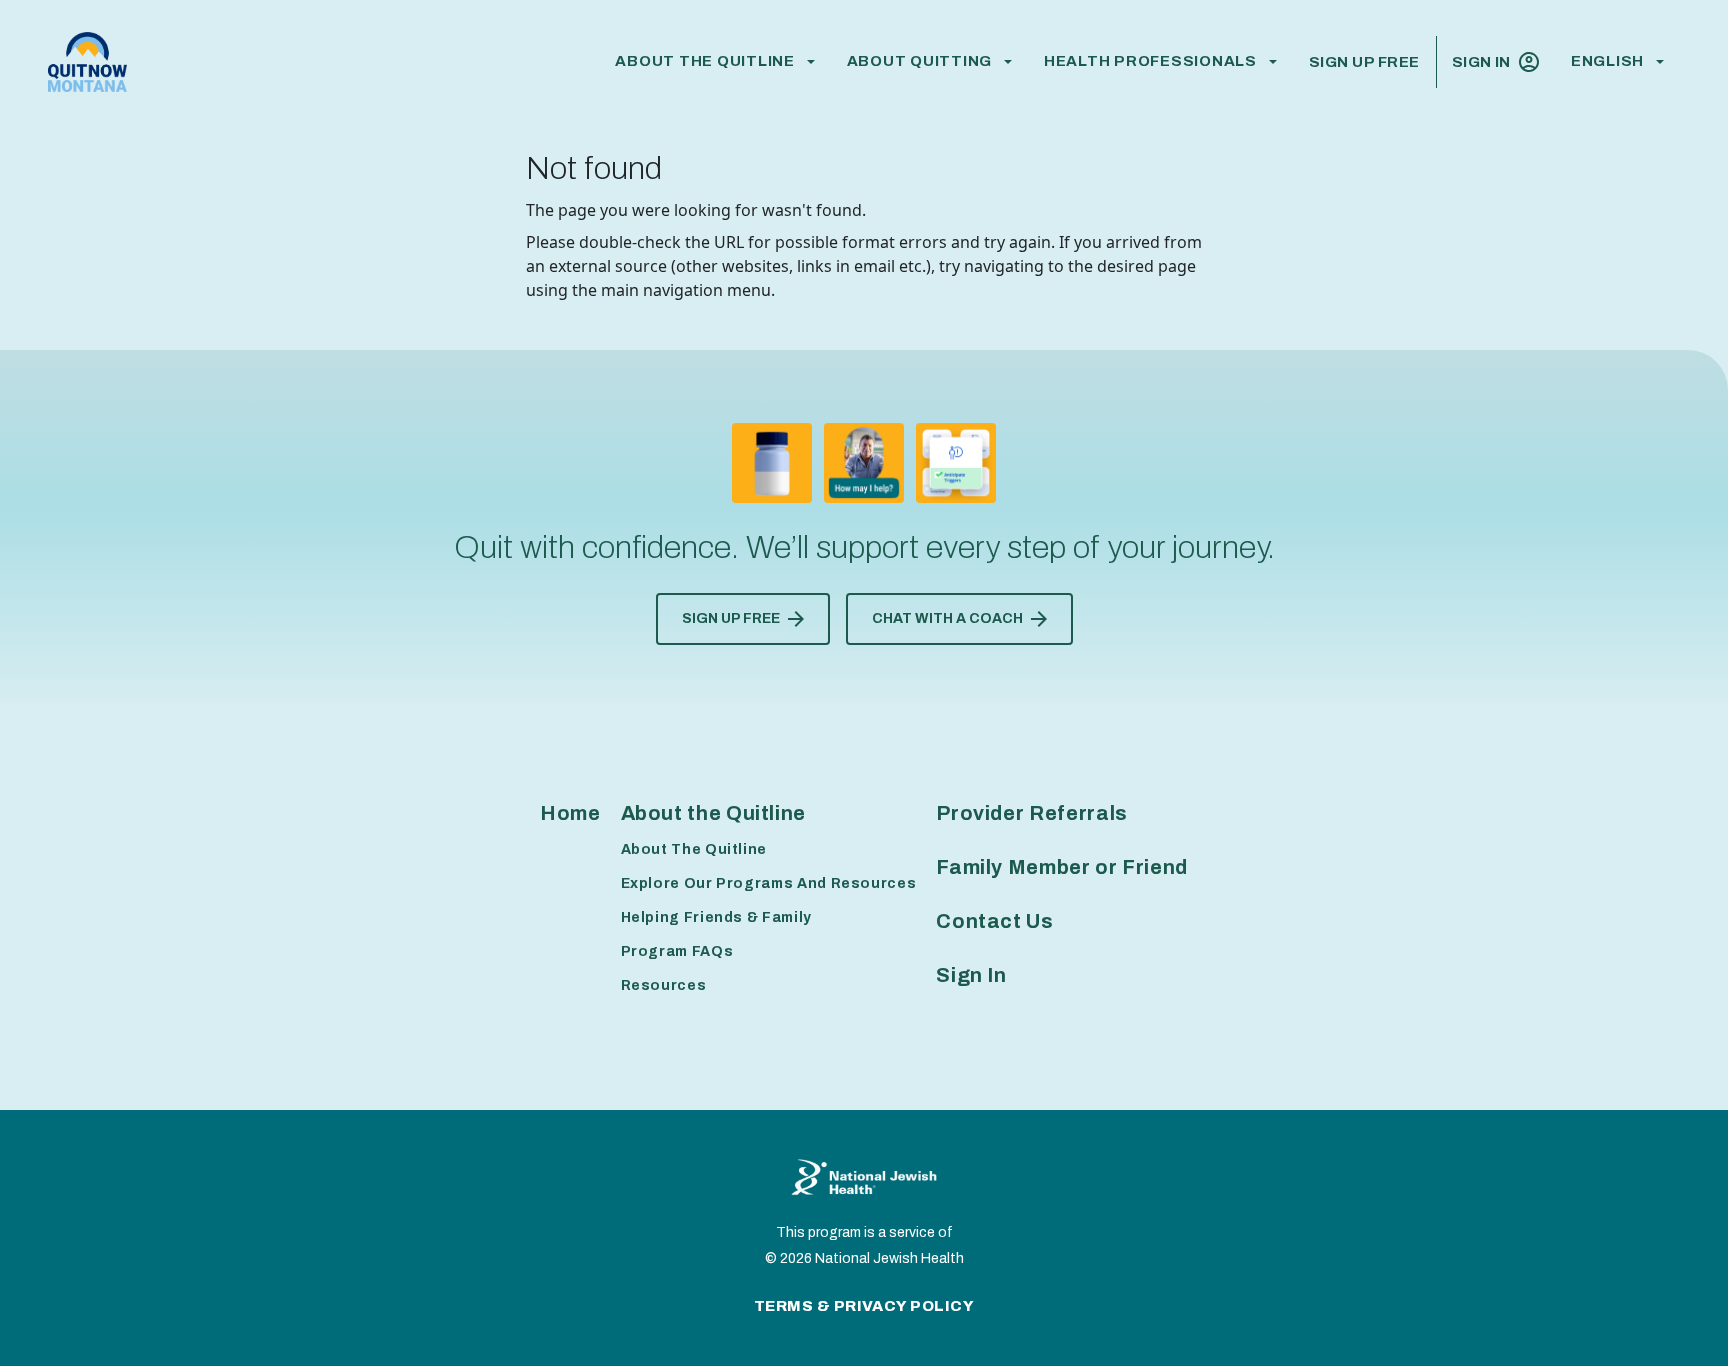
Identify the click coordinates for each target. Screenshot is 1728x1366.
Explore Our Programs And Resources (769, 883)
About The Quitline (694, 849)
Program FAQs (677, 951)
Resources (664, 985)
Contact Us (994, 921)
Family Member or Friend (1062, 867)
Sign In (1481, 62)
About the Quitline (705, 61)
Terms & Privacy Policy (864, 1306)
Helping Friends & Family (716, 917)
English (1607, 61)
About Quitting (920, 61)
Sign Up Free (1364, 62)
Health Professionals (1150, 61)
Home (570, 813)
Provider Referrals (1032, 813)
